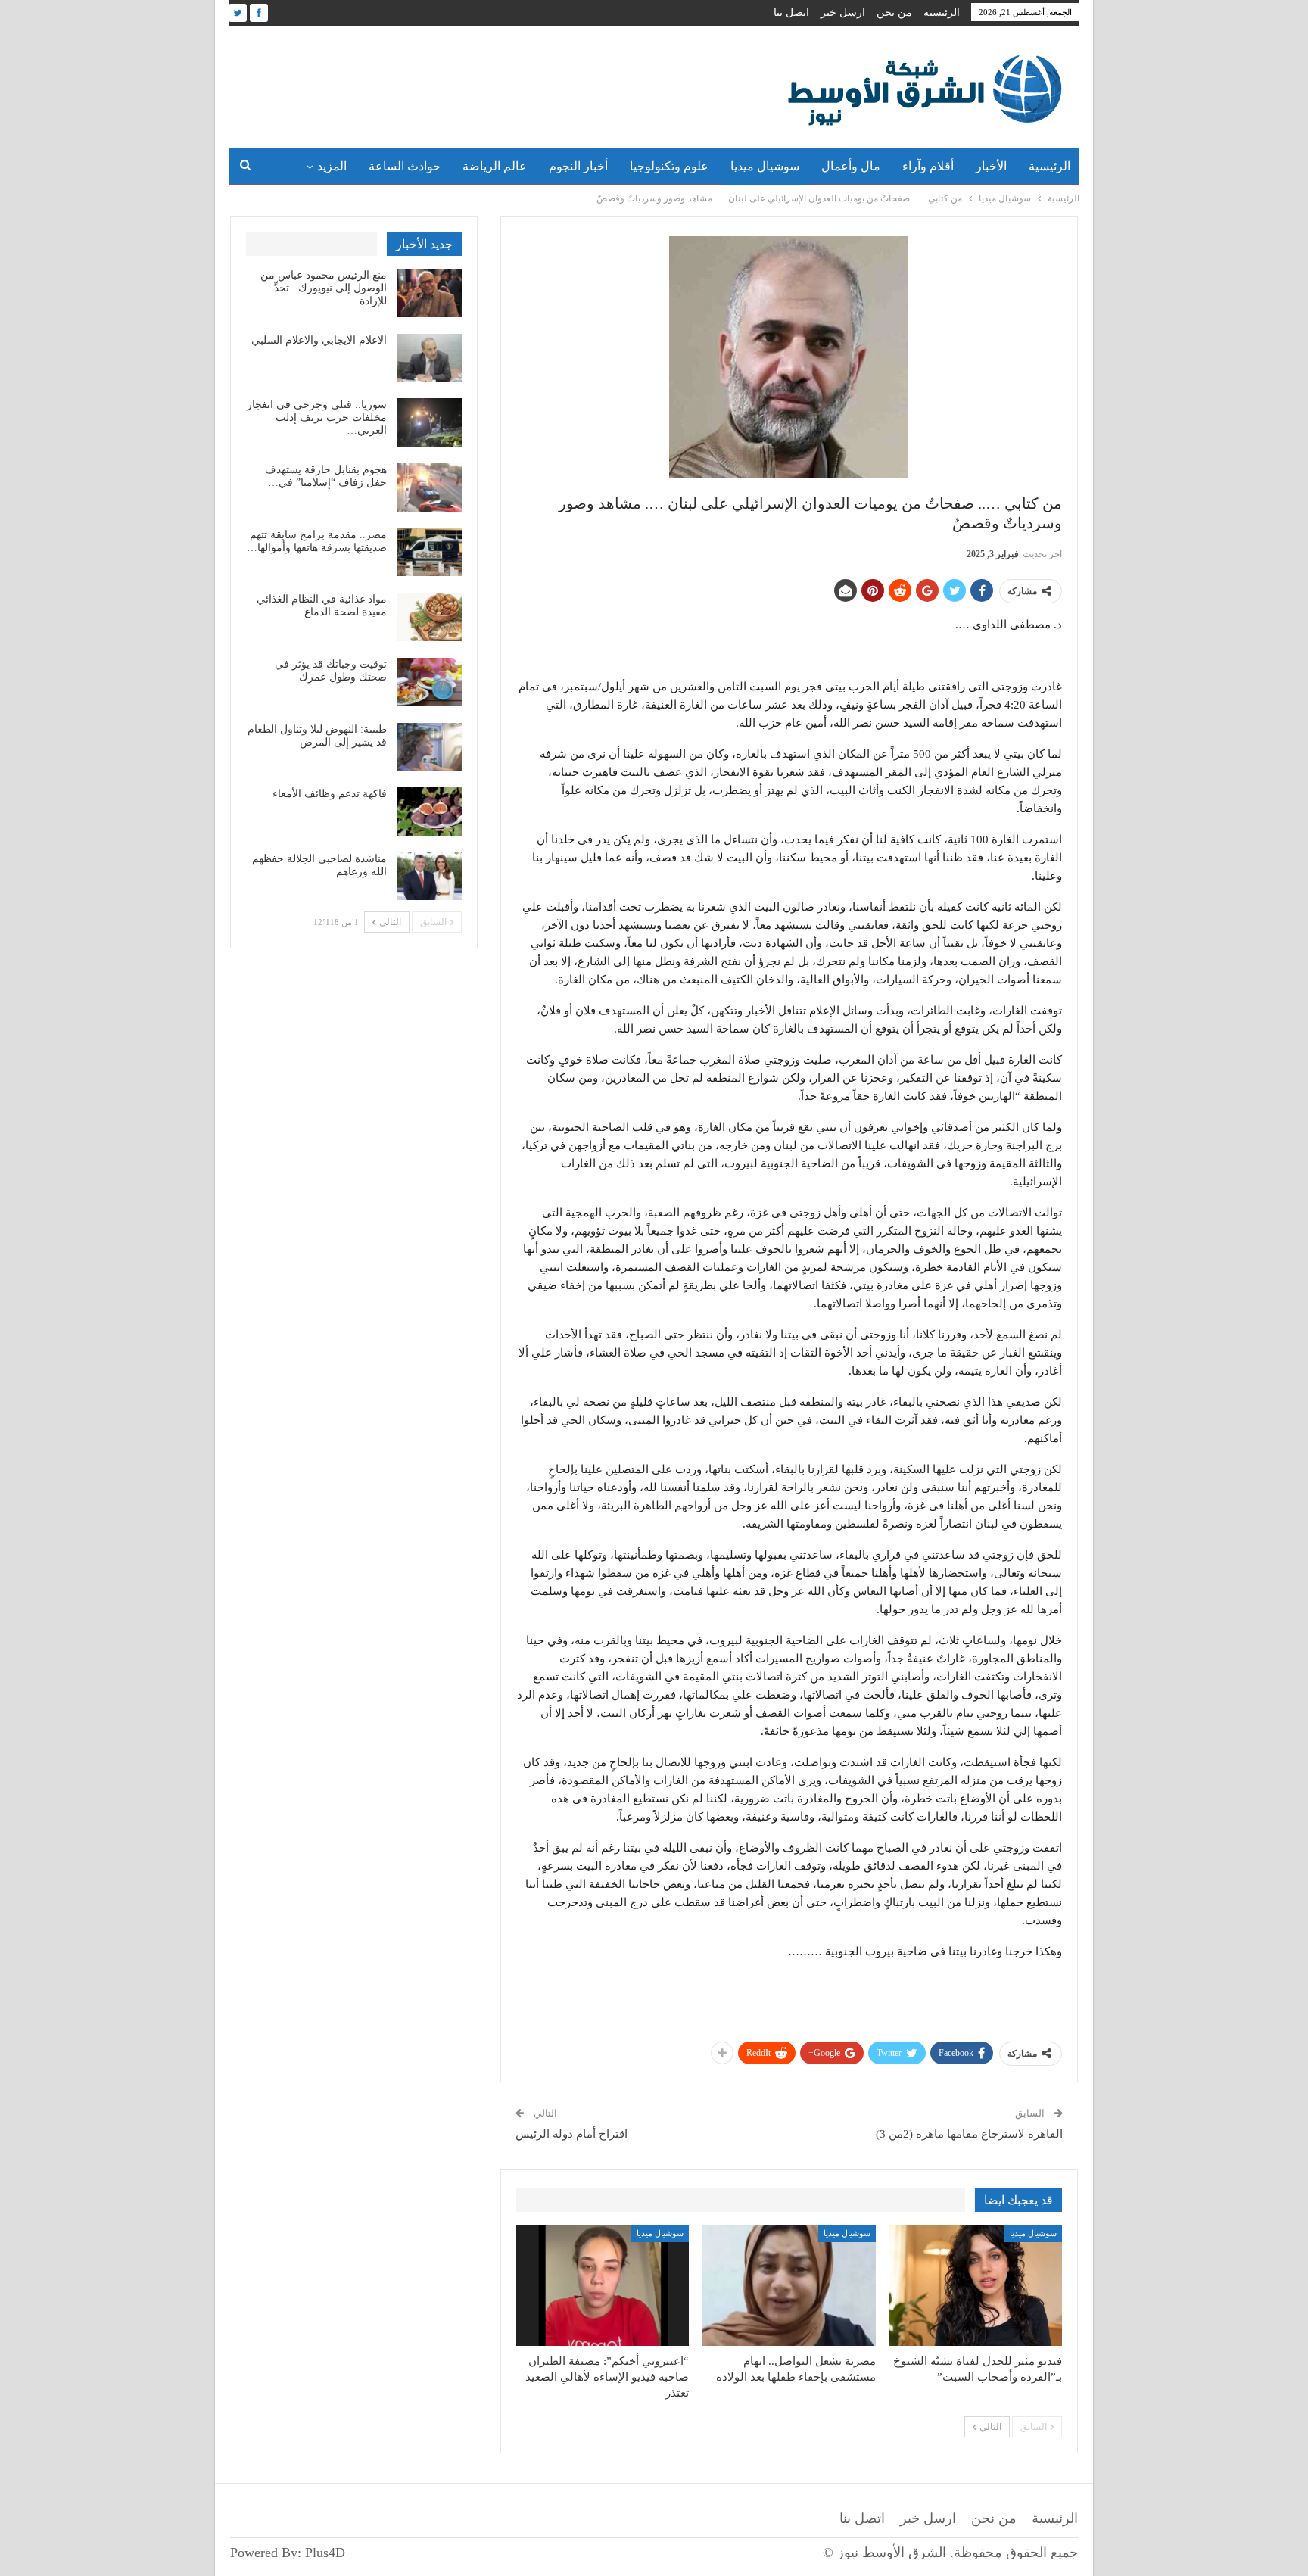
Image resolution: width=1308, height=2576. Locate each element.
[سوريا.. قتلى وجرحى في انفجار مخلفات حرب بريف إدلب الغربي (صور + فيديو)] (429, 422)
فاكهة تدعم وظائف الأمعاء (330, 794)
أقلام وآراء (928, 166)
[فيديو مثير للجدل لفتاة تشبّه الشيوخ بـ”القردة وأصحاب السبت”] (976, 2285)
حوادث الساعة (405, 166)
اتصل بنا (791, 12)
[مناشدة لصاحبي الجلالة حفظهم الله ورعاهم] (429, 877)
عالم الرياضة (495, 166)
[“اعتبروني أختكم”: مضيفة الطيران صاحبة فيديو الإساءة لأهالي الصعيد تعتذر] (603, 2285)
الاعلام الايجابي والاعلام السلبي (319, 340)
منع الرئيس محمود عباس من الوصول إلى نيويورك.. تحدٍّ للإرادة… (324, 288)
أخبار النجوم (578, 166)
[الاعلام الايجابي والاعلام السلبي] (429, 358)
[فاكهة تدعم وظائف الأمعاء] (429, 811)
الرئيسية (942, 12)
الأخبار (991, 166)
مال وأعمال (851, 166)
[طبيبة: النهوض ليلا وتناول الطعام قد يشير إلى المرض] (429, 747)
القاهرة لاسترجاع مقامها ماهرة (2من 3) (969, 2134)
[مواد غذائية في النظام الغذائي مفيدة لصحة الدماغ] (429, 617)
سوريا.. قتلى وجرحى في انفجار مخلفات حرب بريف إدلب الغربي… (317, 417)
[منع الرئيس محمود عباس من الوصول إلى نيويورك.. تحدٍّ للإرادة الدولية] (429, 293)
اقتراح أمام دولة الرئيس (571, 2134)
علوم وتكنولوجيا (669, 166)
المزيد (332, 166)
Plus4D (325, 2553)
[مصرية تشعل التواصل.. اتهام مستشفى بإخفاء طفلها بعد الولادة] (789, 2285)
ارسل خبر (843, 12)
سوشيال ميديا (765, 166)
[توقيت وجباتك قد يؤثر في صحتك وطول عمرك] (429, 682)
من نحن (894, 12)
